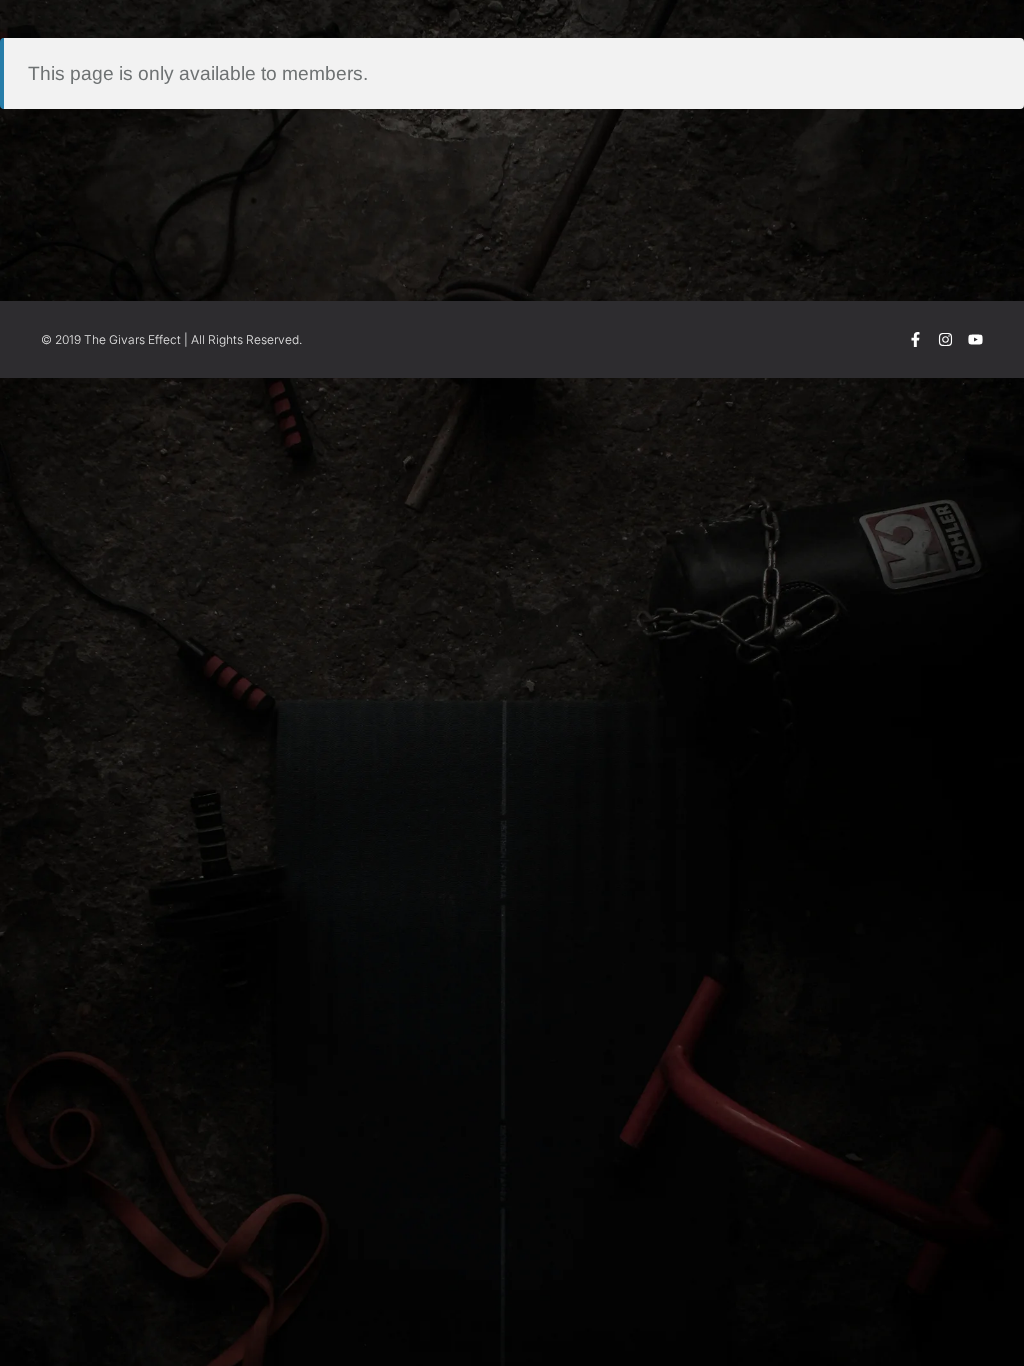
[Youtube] (975, 339)
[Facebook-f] (915, 339)
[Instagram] (945, 339)
